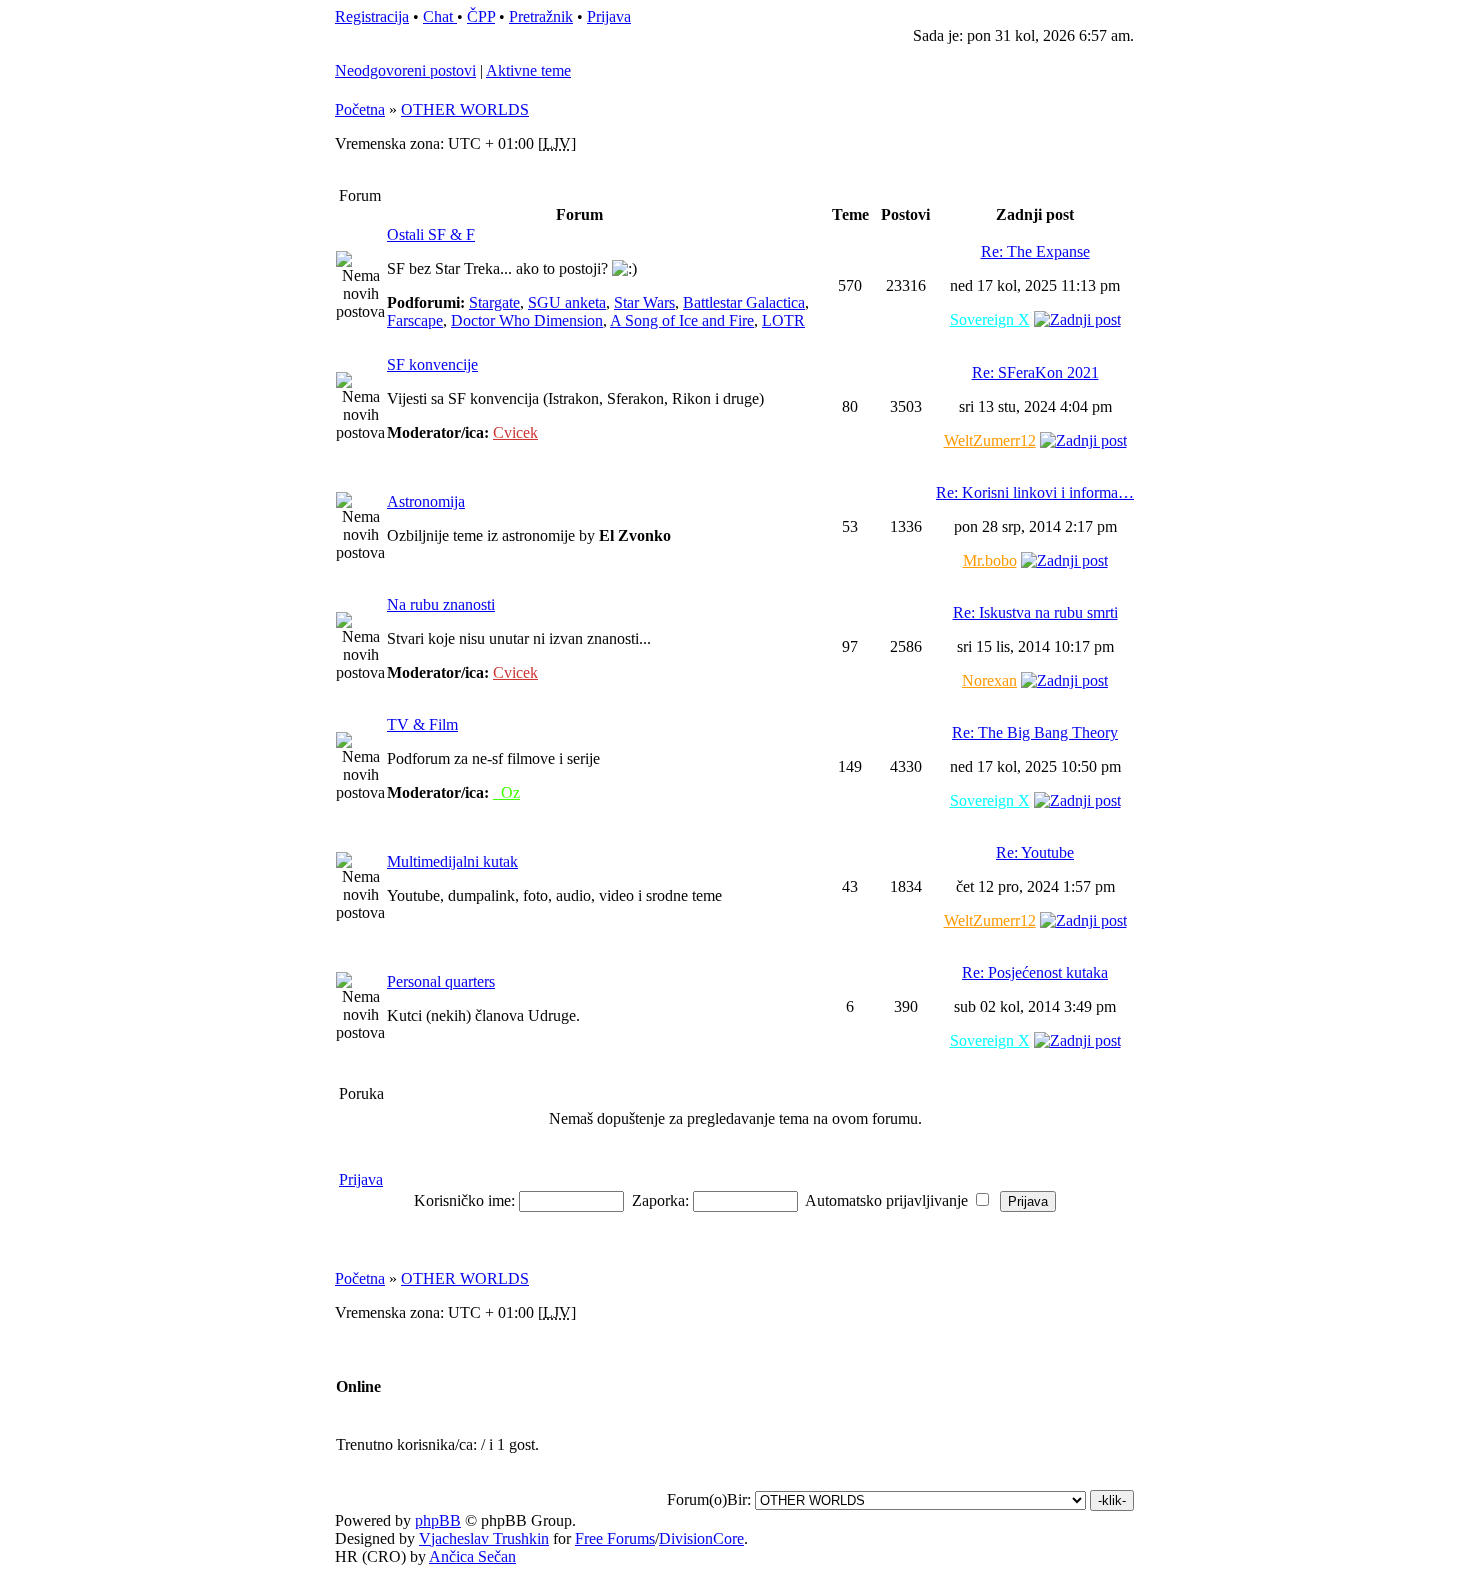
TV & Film (422, 724)
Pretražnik (541, 16)
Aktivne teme (528, 70)
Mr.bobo (990, 560)
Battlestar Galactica (744, 302)
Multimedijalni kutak (452, 861)
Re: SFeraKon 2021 (1035, 372)
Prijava (609, 16)
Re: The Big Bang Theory (1035, 732)
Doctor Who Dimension (527, 320)
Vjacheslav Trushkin (484, 1538)
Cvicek (515, 432)
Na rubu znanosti (441, 604)
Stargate (494, 302)
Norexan (989, 680)
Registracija (372, 16)
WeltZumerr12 (990, 440)
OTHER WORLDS (465, 109)
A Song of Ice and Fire (682, 320)
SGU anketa (567, 302)
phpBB (438, 1520)
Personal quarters (441, 981)
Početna (360, 109)
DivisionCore (701, 1538)
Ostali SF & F (431, 234)
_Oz (506, 792)
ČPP (481, 16)
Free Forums (615, 1538)
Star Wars (644, 302)
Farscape (415, 320)
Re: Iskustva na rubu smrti (1035, 612)
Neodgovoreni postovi (405, 70)
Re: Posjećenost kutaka (1035, 972)
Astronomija (426, 501)
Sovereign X (990, 319)
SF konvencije (432, 364)
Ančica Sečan (472, 1556)
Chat (440, 16)
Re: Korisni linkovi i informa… (1035, 492)
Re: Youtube (1035, 852)
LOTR (783, 320)
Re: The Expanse (1035, 251)
